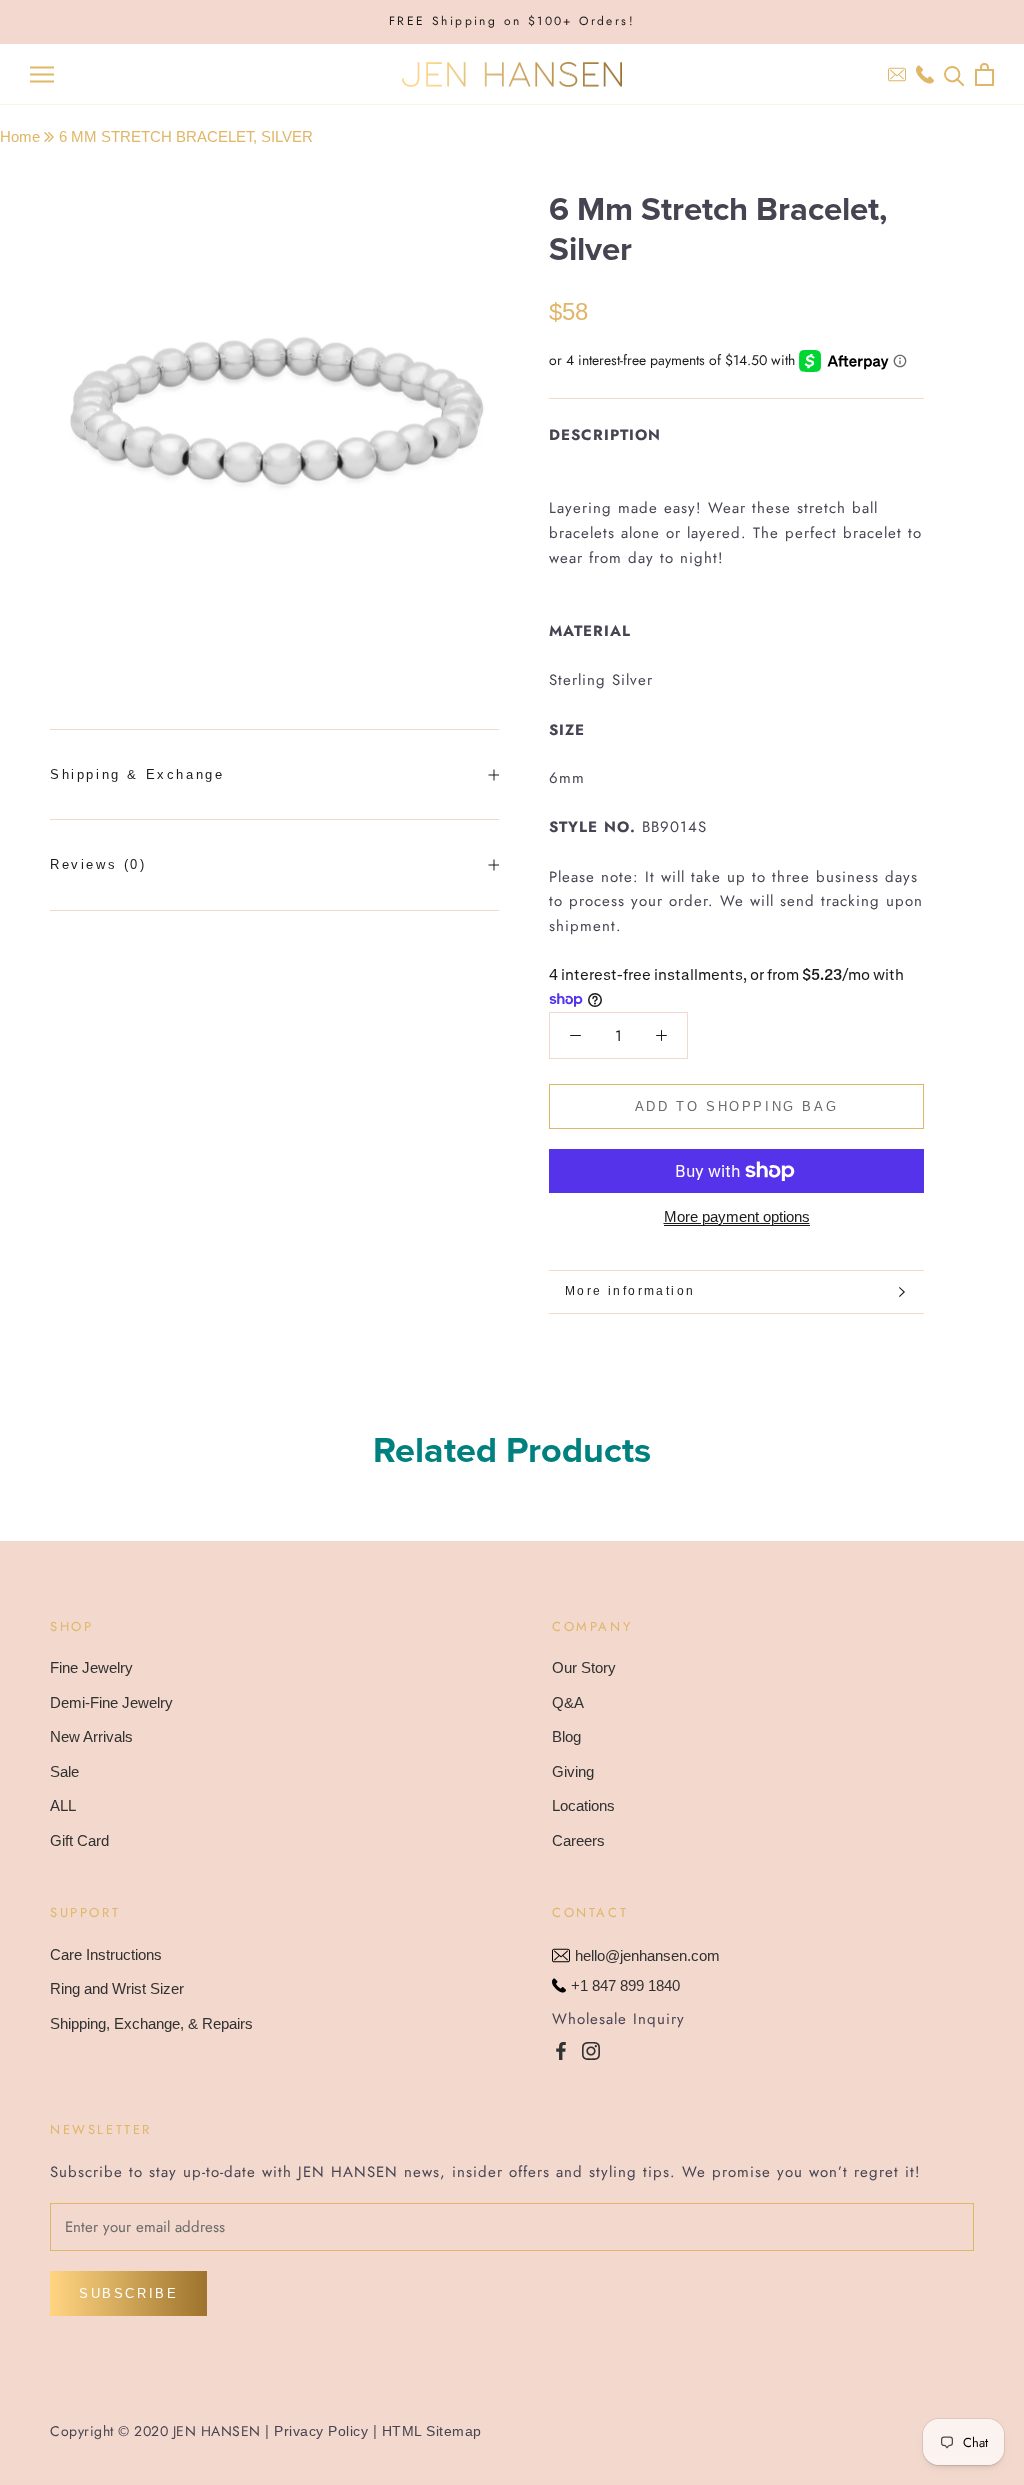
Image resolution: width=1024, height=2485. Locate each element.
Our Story (584, 1667)
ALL (63, 1805)
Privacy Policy (321, 2431)
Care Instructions (106, 1954)
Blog (566, 1736)
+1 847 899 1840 (625, 1985)
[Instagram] (591, 2050)
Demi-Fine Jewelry (111, 1702)
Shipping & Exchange (137, 774)
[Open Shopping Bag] (984, 74)
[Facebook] (561, 2050)
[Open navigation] (42, 75)
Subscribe (128, 2293)
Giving (573, 1771)
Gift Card (79, 1840)
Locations (583, 1805)
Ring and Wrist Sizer (117, 1988)
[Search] (954, 74)
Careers (578, 1840)
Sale (64, 1771)
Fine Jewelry (91, 1667)
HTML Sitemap (432, 2431)
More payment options (737, 1216)
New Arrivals (91, 1736)
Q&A (568, 1702)
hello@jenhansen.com (647, 1955)
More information (630, 1291)
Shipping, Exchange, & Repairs (151, 2023)
